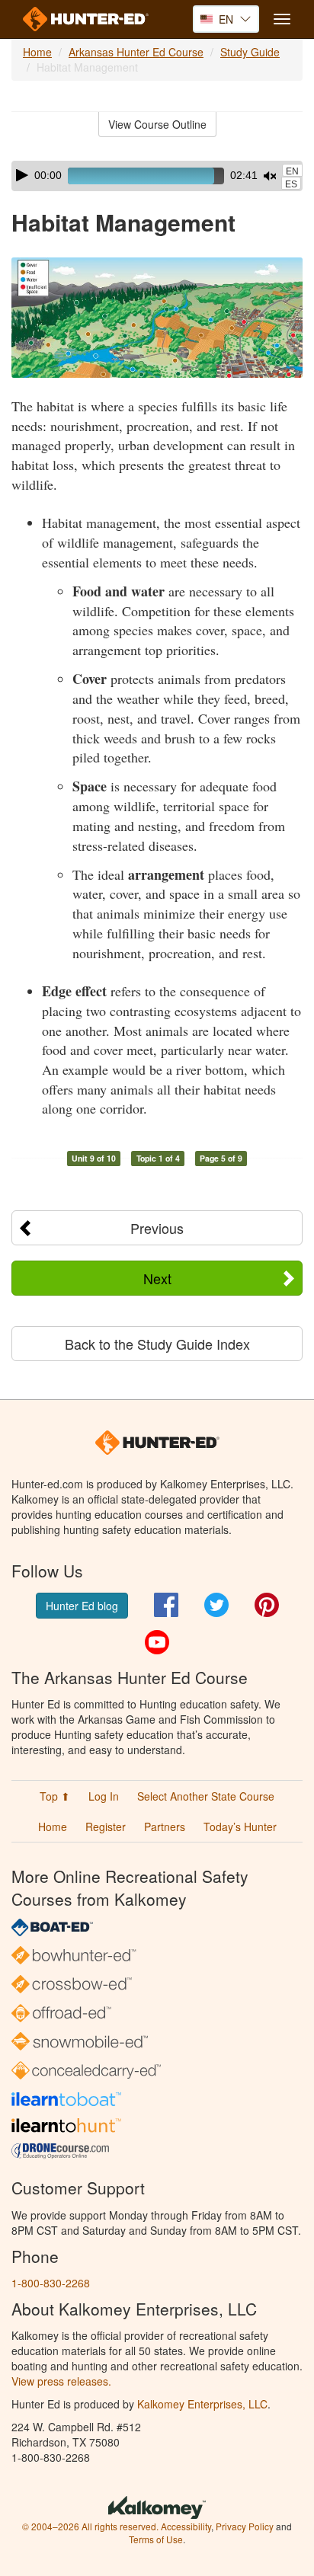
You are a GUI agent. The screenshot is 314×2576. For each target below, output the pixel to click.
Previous (157, 1228)
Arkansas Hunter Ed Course (136, 52)
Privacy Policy (245, 2526)
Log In (104, 1796)
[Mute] (270, 176)
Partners (165, 1827)
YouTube (157, 1642)
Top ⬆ (55, 1796)
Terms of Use (156, 2539)
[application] (157, 176)
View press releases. (61, 2381)
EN (292, 171)
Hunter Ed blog (82, 1606)
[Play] (22, 175)
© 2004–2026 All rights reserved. (90, 2526)
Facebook (166, 1605)
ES (291, 184)
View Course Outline (157, 124)
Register (106, 1827)
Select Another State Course (206, 1796)
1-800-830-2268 (51, 2283)
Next (157, 1278)
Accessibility (186, 2526)
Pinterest (267, 1605)
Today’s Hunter (240, 1827)
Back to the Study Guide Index (157, 1344)
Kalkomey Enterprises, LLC (202, 2404)
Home (37, 52)
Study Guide (250, 52)
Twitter (216, 1605)
